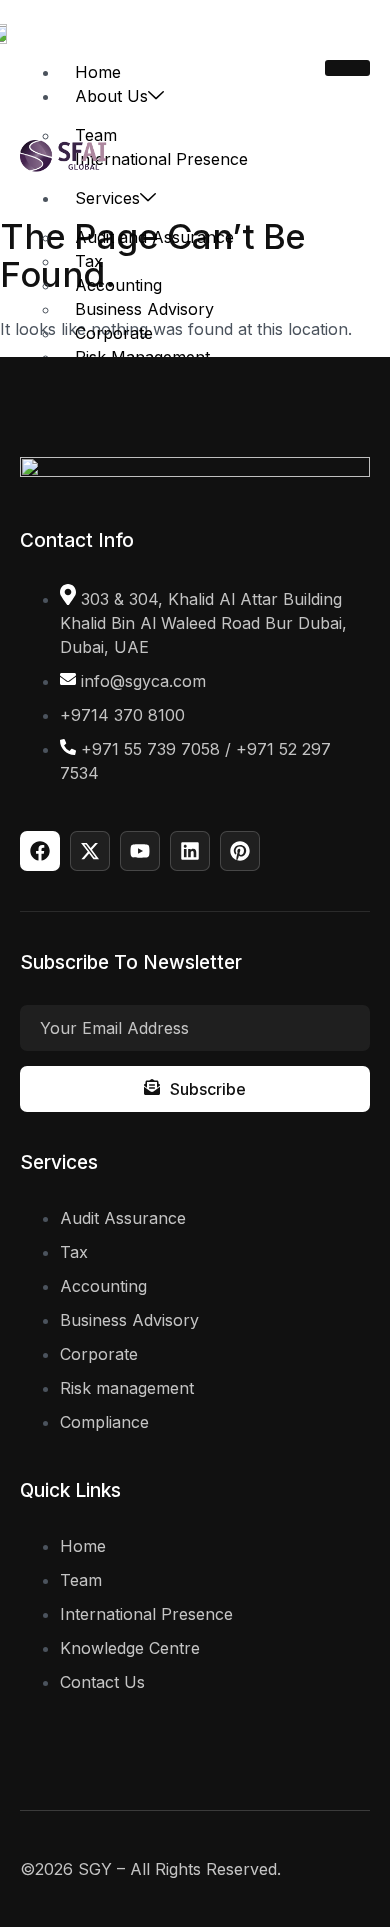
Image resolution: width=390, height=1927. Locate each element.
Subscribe (208, 1089)
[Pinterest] (240, 851)
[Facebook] (40, 851)
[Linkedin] (190, 851)
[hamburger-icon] (347, 68)
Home (98, 72)
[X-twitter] (90, 851)
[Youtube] (140, 851)
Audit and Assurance (154, 237)
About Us (111, 96)
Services (107, 198)
